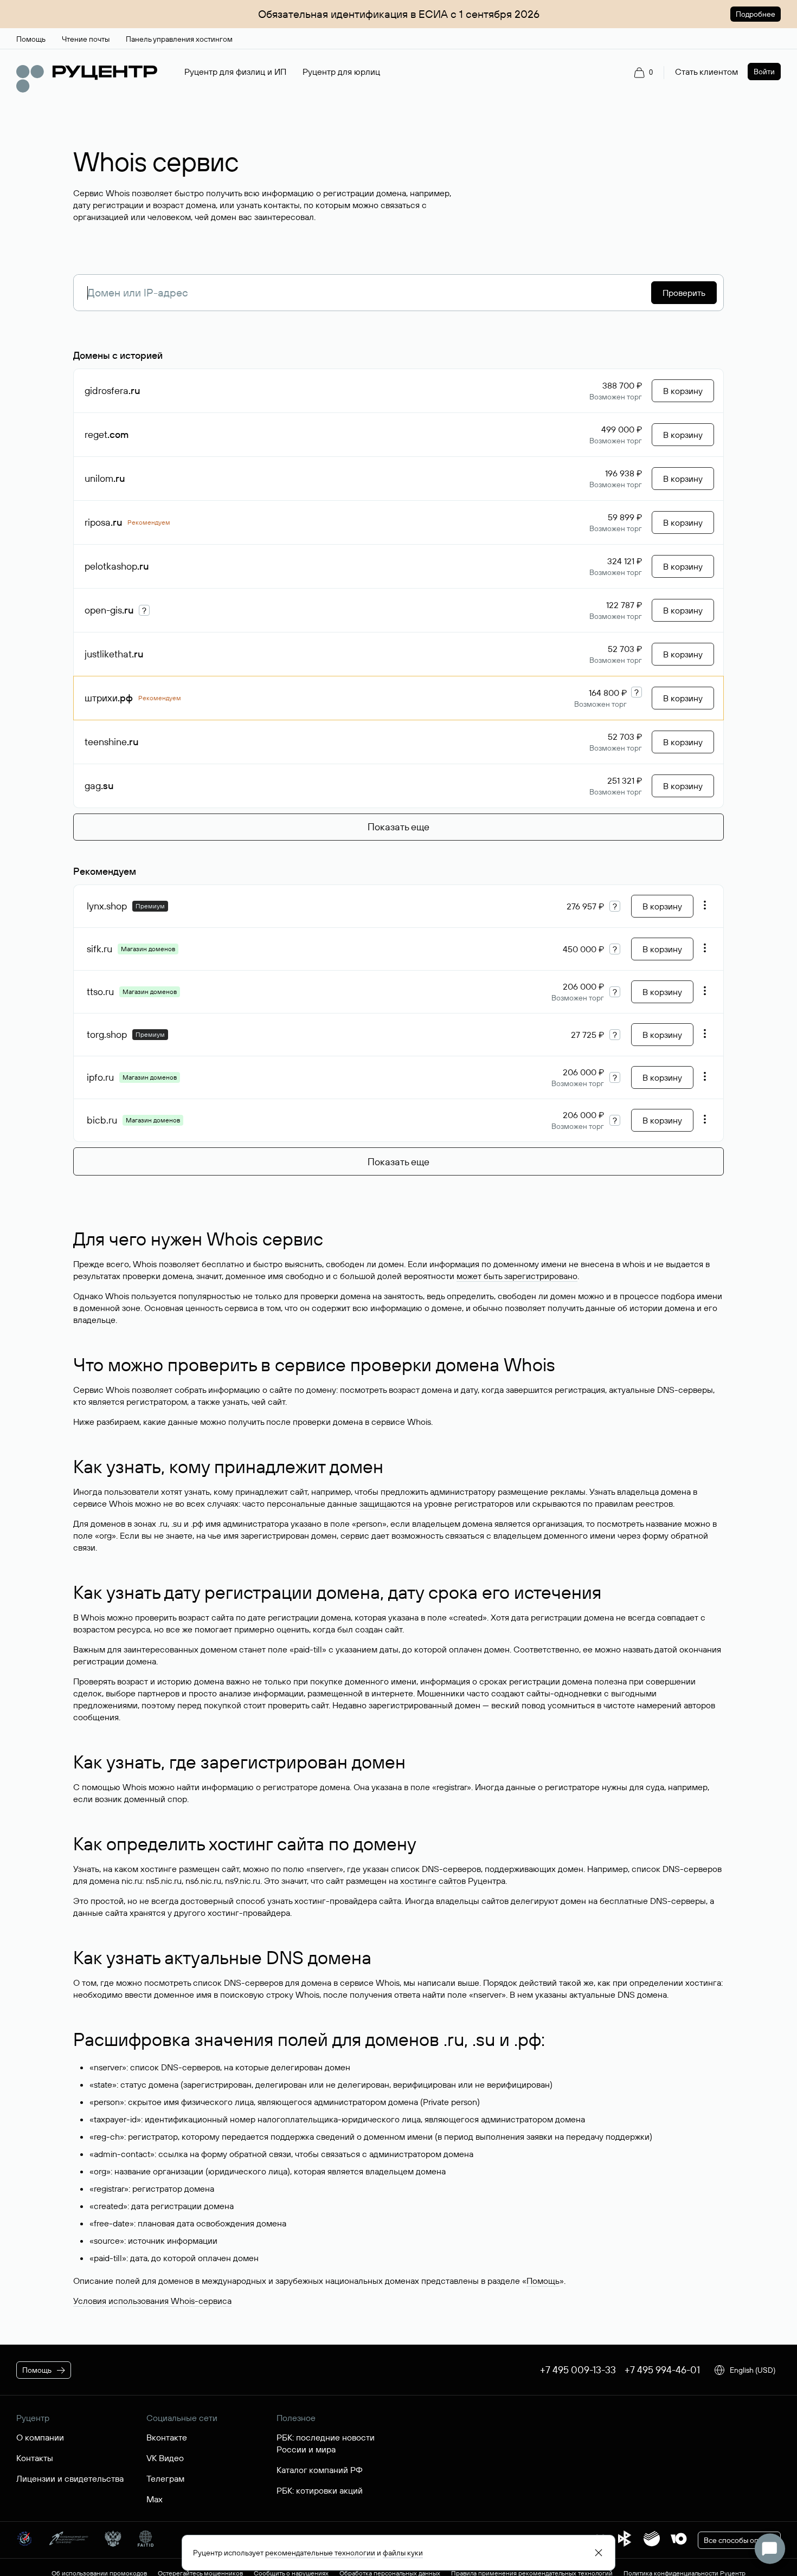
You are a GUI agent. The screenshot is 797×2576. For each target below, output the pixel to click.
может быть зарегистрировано (517, 1276)
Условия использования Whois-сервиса (152, 2301)
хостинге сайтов (433, 1881)
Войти (764, 72)
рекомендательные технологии (320, 2553)
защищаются (385, 1503)
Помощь (543, 2281)
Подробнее (756, 14)
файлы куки (403, 2553)
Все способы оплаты (739, 2540)
